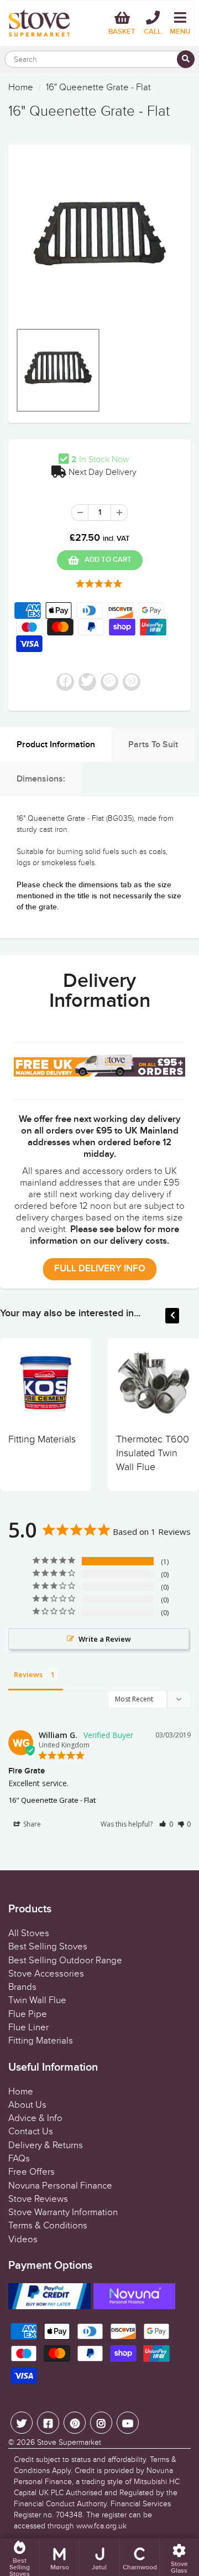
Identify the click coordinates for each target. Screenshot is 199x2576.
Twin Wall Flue (37, 2000)
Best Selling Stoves (48, 1947)
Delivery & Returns (46, 2145)
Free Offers (32, 2172)
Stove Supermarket (69, 2442)
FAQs (19, 2159)
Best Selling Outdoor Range (65, 1961)
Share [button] (31, 1824)
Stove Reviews (38, 2199)
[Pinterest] (75, 2423)
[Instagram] (101, 2423)
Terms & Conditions (48, 2226)
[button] (166, 1824)
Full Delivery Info (100, 1269)
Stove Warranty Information (63, 2212)
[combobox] (99, 59)
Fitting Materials (42, 1439)
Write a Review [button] (105, 1639)
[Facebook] (48, 2423)
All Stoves (29, 1933)
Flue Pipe (28, 2014)
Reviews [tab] (28, 1674)
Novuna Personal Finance (60, 2186)
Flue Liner (28, 2027)
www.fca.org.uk (101, 2526)
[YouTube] (128, 2423)
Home (21, 87)
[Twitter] (22, 2423)
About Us (27, 2105)
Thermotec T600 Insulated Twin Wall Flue (153, 1453)
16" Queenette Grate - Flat (52, 1800)
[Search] (186, 59)
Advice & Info (35, 2118)
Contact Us (31, 2132)
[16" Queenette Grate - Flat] (99, 239)
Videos (23, 2239)
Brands (22, 1987)
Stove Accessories (46, 1974)
